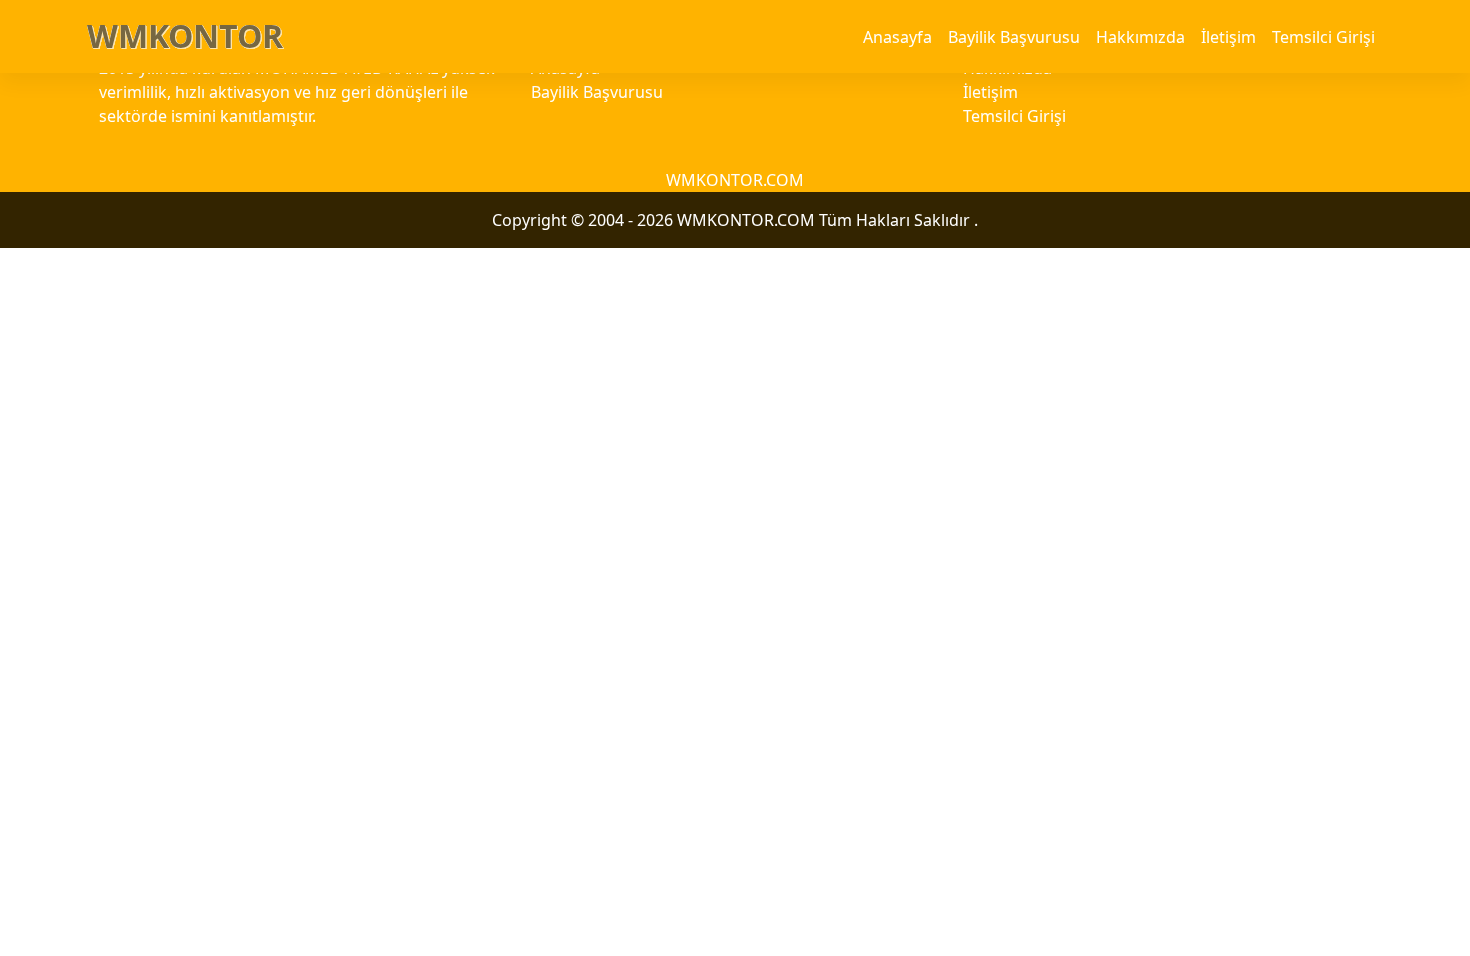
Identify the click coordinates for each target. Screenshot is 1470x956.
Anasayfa (897, 37)
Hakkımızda (1140, 37)
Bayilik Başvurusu (1014, 37)
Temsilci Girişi (1323, 37)
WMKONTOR (185, 35)
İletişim (1228, 37)
